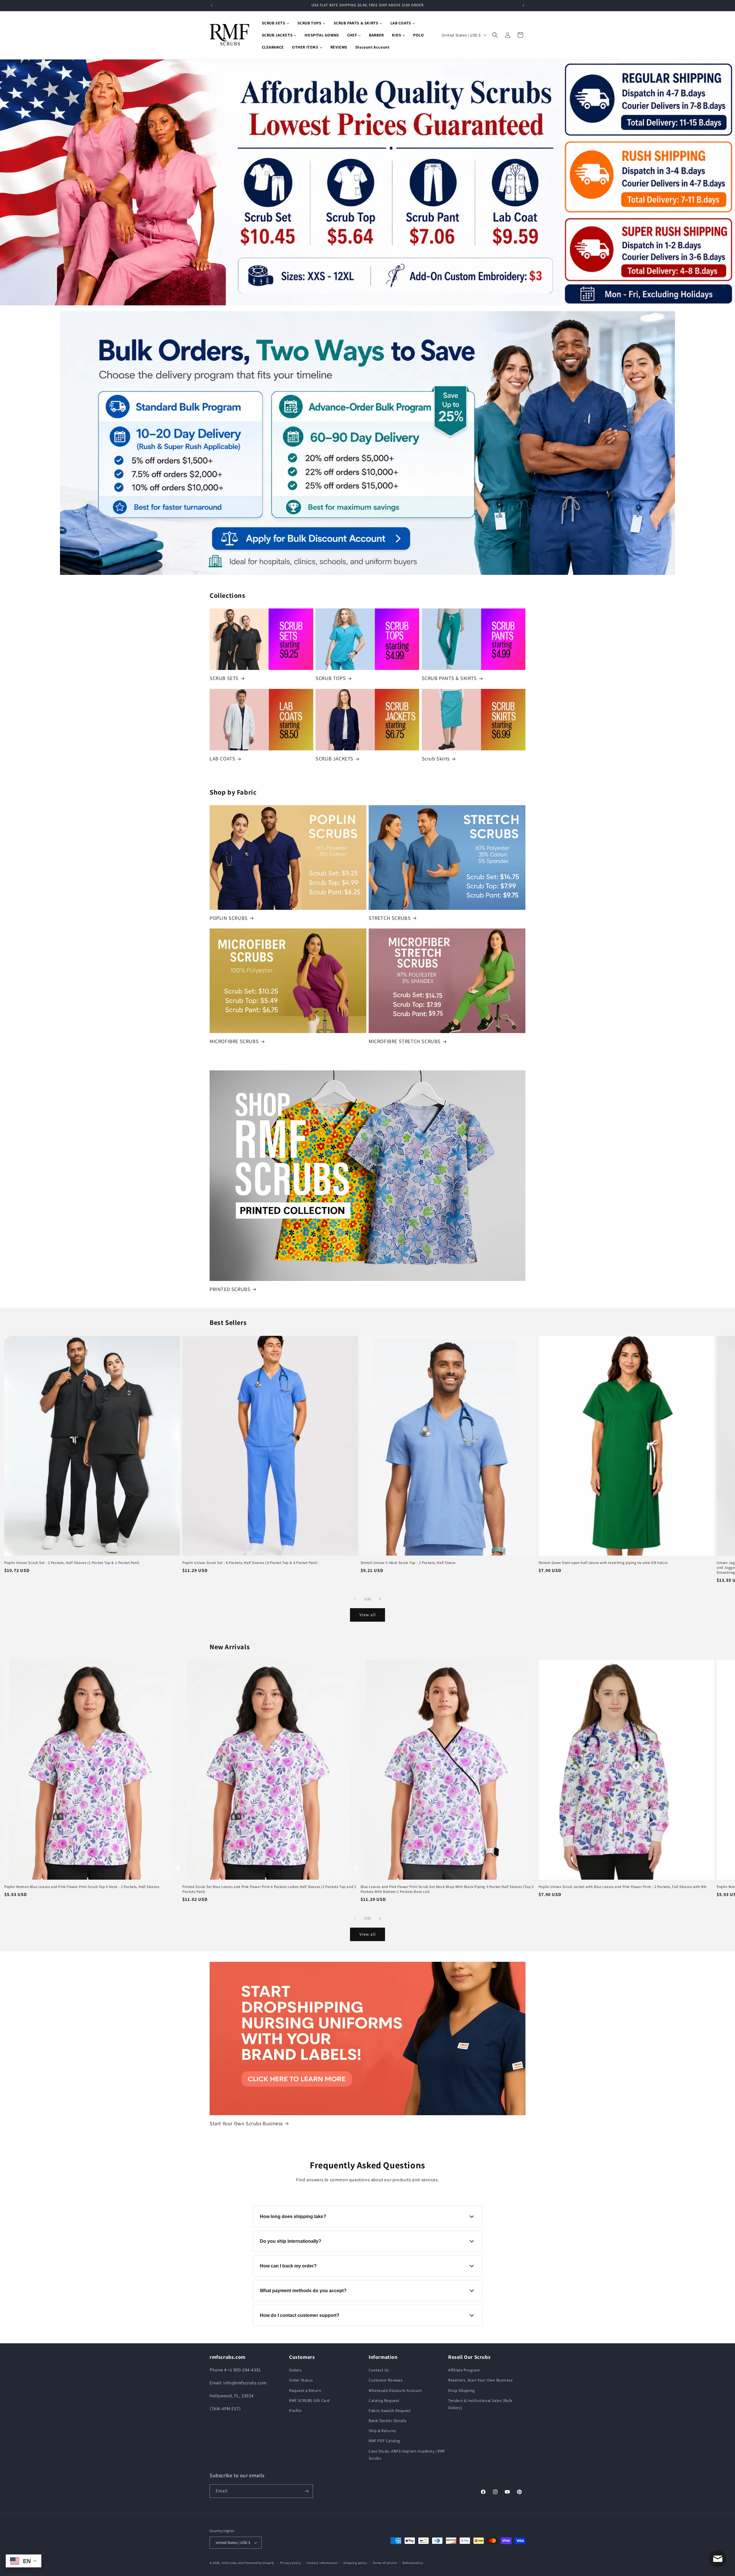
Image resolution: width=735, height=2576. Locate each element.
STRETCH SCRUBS (390, 918)
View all (368, 1615)
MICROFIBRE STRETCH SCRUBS (405, 1041)
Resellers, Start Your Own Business (480, 2380)
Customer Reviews (386, 2380)
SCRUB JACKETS (334, 759)
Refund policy (413, 2563)
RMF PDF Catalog (384, 2441)
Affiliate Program (464, 2370)
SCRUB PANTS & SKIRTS (449, 678)
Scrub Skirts (436, 759)
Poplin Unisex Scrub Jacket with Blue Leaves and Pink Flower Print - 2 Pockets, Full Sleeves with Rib (623, 1887)
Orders (295, 2370)
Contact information (322, 2563)
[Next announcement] (523, 5)
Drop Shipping (462, 2390)
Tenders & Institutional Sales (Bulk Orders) (480, 2404)
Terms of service (385, 2563)
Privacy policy (291, 2563)
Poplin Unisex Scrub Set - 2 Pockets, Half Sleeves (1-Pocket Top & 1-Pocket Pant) (72, 1563)
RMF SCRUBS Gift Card (310, 2400)
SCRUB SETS (224, 678)
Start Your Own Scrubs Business (246, 2123)
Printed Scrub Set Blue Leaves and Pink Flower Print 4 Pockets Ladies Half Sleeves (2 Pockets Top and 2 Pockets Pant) (269, 1889)
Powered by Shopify (259, 2563)
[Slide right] (380, 1599)
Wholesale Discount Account (395, 2390)
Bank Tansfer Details (388, 2421)
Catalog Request (384, 2400)
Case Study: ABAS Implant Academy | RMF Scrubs (407, 2455)
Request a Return (305, 2390)
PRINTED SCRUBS (230, 1289)
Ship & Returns (382, 2431)
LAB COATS (222, 759)
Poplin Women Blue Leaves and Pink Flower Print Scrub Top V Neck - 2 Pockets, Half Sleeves (82, 1887)
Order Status (301, 2380)
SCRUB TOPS (331, 678)
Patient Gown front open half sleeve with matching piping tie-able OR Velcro (603, 1563)
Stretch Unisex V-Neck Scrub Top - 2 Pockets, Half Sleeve (408, 1563)
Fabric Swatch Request (390, 2411)
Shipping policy (355, 2563)
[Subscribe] (306, 2491)
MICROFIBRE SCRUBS (234, 1041)
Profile (295, 2411)
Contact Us (379, 2370)
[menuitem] (276, 23)
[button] (495, 35)
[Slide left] (355, 1599)
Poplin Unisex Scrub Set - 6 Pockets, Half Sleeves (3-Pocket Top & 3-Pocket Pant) (250, 1563)
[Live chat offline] (718, 2559)
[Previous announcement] (212, 5)
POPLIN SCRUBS (229, 918)
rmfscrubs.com (233, 2563)
